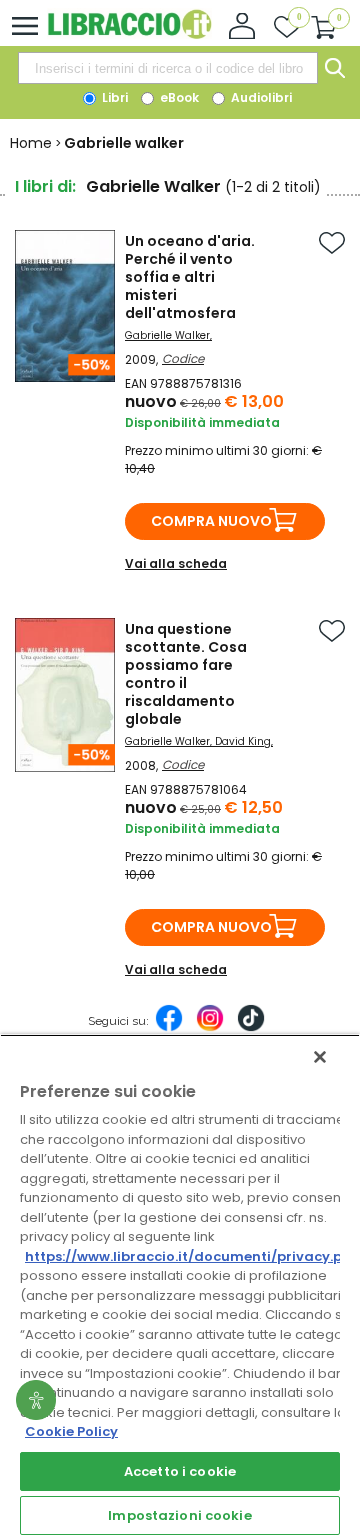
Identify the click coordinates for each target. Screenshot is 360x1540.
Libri (113, 97)
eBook (178, 97)
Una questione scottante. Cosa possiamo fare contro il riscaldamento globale (186, 674)
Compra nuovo (211, 521)
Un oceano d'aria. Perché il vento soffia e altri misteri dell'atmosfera (190, 277)
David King (243, 741)
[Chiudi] (320, 1057)
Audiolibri (260, 97)
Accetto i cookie (180, 1471)
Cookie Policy (71, 1431)
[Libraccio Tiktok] (251, 1028)
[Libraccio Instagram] (210, 1028)
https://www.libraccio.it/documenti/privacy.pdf (191, 1256)
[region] (180, 1287)
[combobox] (168, 68)
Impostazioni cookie (179, 1515)
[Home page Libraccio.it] (129, 34)
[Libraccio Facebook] (169, 1028)
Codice (183, 358)
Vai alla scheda (176, 563)
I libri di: (45, 186)
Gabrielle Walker (167, 335)
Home (31, 143)
